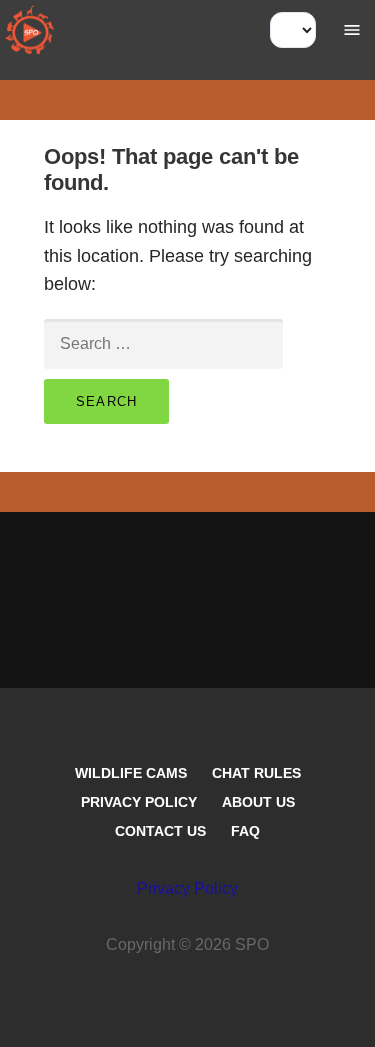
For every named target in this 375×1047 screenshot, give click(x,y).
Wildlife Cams (131, 773)
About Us (258, 802)
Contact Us (160, 831)
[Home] (30, 30)
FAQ (245, 831)
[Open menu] (352, 30)
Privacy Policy (139, 802)
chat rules (256, 773)
